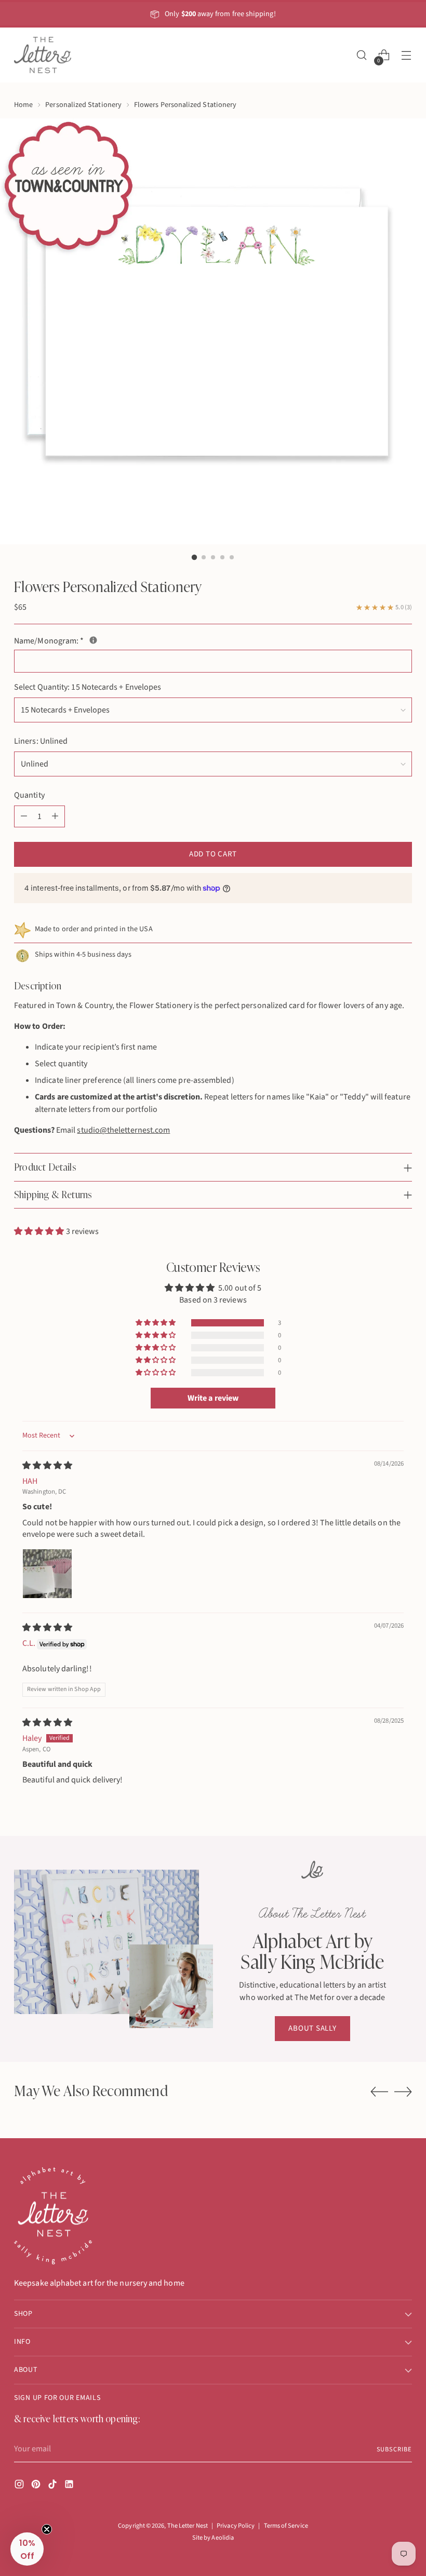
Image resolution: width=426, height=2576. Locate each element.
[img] (47, 1466)
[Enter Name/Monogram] (93, 640)
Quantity (29, 795)
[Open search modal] (362, 55)
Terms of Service (286, 2526)
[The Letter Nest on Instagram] (20, 2486)
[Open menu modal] (407, 55)
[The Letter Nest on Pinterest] (37, 2486)
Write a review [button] (213, 1398)
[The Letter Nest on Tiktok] (54, 2486)
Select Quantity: (88, 687)
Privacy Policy (236, 2526)
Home (23, 105)
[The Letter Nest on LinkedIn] (70, 2486)
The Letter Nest (188, 2526)
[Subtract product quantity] (24, 816)
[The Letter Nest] (43, 55)
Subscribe (394, 2449)
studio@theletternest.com (123, 1130)
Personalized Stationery (83, 105)
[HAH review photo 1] (47, 1574)
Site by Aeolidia (213, 2538)
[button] (40, 1231)
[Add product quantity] (55, 816)
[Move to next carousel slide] (403, 2091)
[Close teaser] (47, 2529)
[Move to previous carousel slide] (379, 2092)
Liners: (41, 741)
